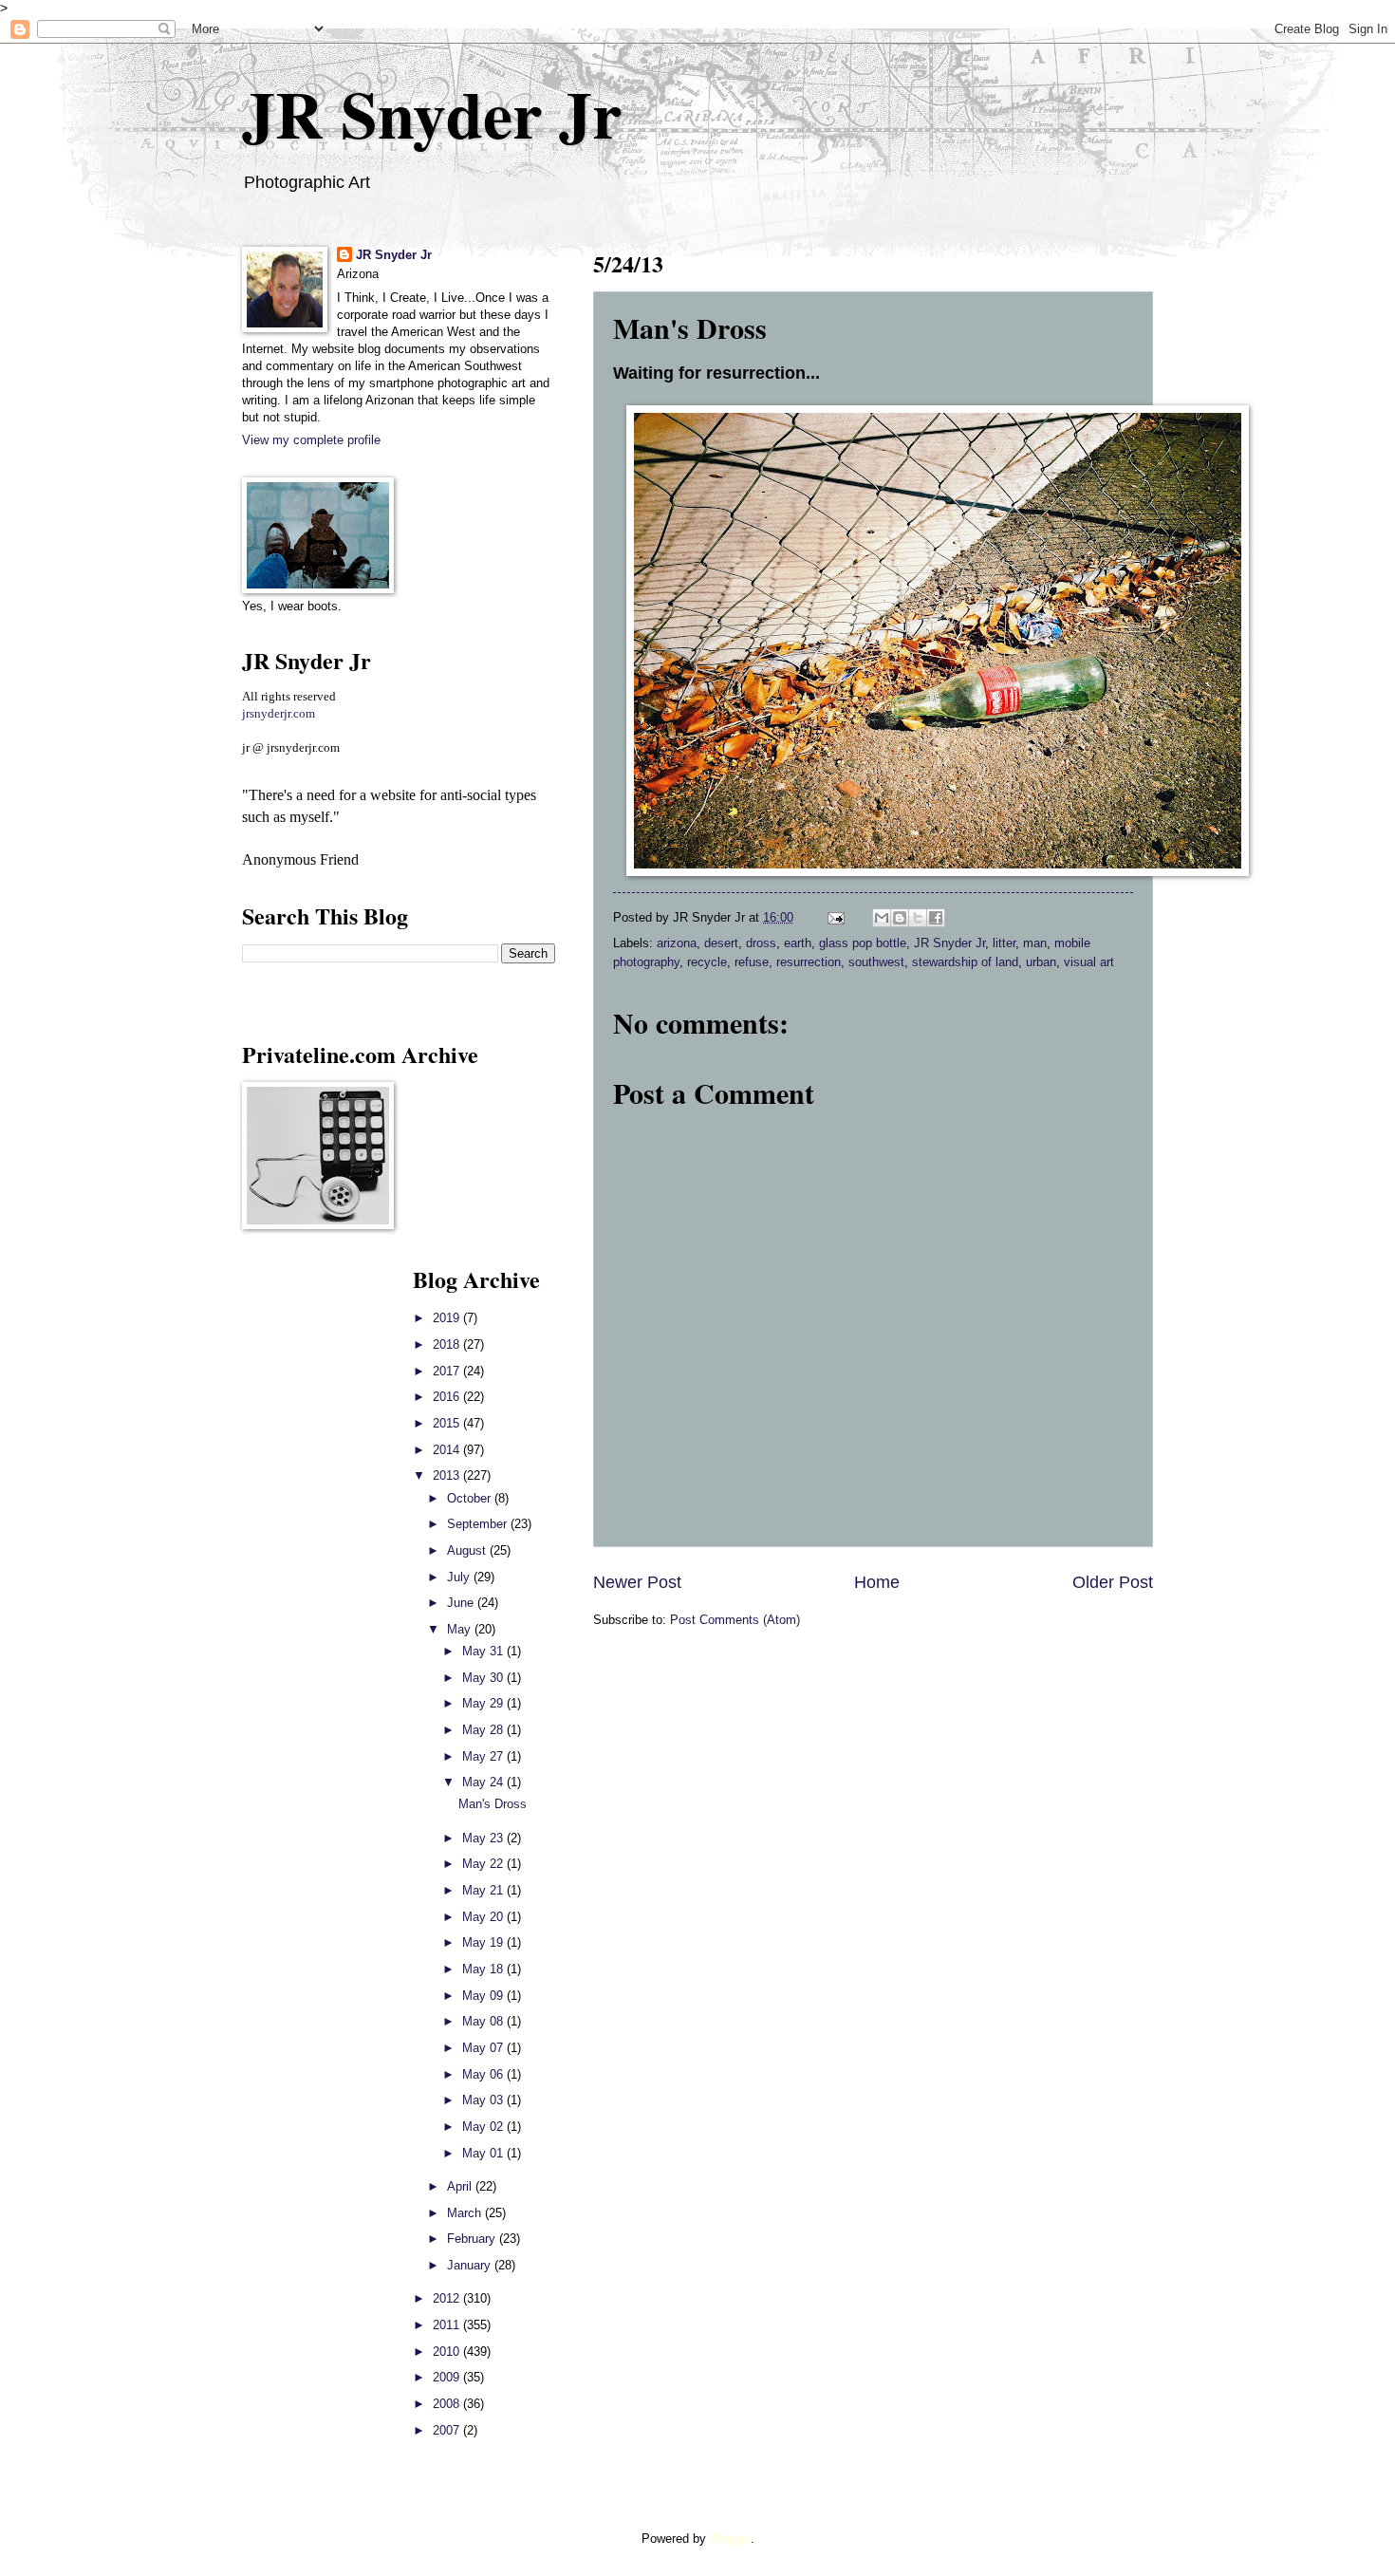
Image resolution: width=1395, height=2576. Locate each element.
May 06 (484, 2074)
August (468, 1550)
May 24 (484, 1782)
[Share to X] (918, 918)
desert (721, 943)
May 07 (484, 2048)
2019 (448, 1318)
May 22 (484, 1864)
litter (1004, 943)
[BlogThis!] (900, 918)
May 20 (484, 1917)
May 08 (484, 2021)
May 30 (484, 1678)
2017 (448, 1371)
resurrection (809, 962)
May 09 (484, 1996)
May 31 (484, 1651)
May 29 (484, 1703)
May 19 (484, 1942)
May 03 (484, 2100)
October (471, 1498)
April (461, 2186)
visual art (1089, 962)
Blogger (730, 2539)
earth (798, 943)
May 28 (484, 1730)
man (1035, 943)
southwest (876, 962)
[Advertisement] (299, 1547)
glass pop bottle (863, 943)
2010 (448, 2352)
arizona (677, 943)
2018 (448, 1344)
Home (877, 1582)
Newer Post (637, 1582)
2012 (448, 2298)
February (473, 2239)
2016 (448, 1397)
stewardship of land (965, 962)
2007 (448, 2430)
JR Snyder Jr (432, 113)
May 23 (484, 1838)
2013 (448, 1475)
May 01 (484, 2153)
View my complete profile (311, 440)
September (479, 1524)
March (466, 2213)
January (471, 2265)
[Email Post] (835, 917)
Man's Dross (493, 1804)
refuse (752, 962)
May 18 (484, 1969)
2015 (448, 1423)
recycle (707, 962)
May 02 (484, 2127)
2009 (448, 2377)
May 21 (484, 1890)
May (461, 1629)
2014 (448, 1450)
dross (761, 943)
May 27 (484, 1756)
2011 (448, 2325)
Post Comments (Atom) (735, 1620)
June (462, 1603)
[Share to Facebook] (936, 918)
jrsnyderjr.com (279, 714)
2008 (448, 2404)
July (460, 1577)
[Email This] (882, 918)
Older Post (1113, 1582)
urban (1041, 962)
